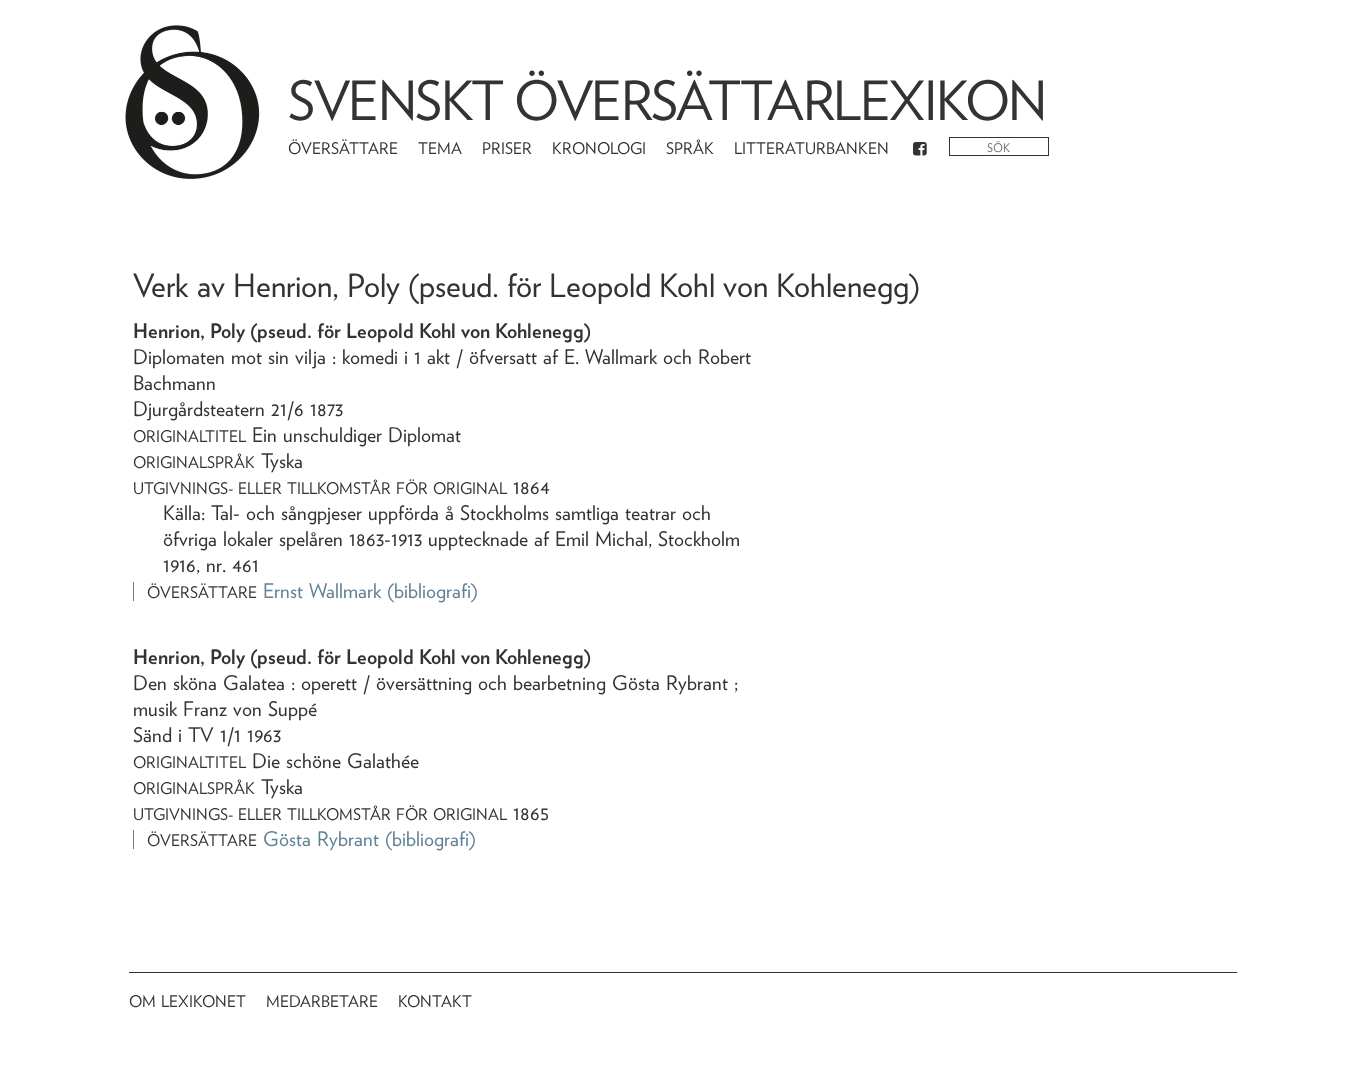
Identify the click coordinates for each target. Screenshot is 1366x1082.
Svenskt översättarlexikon (667, 100)
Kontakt (435, 1001)
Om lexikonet (187, 1001)
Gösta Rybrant (321, 839)
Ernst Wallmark (322, 591)
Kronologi (599, 148)
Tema (440, 148)
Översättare (343, 148)
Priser (507, 148)
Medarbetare (322, 1001)
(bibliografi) (432, 591)
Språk (690, 148)
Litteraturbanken (811, 148)
